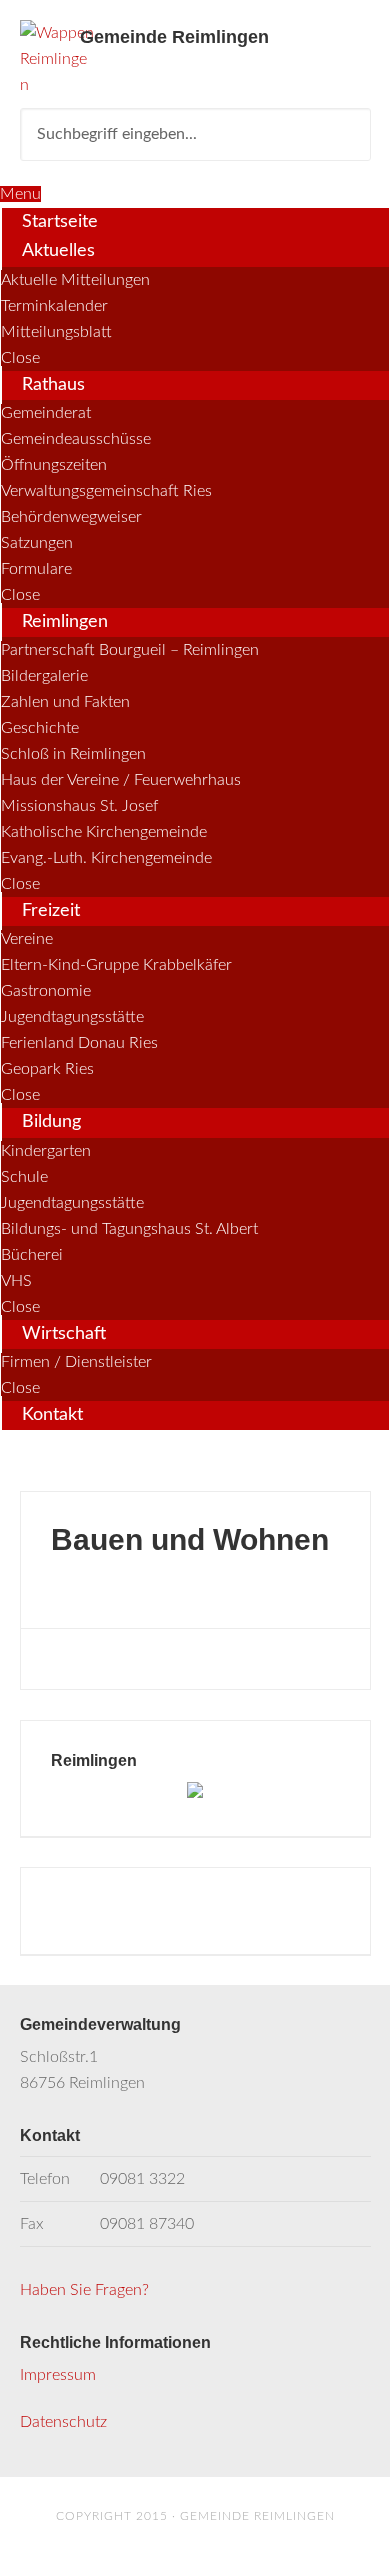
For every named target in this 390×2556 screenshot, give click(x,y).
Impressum (58, 2375)
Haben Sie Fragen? (84, 2290)
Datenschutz (63, 2422)
